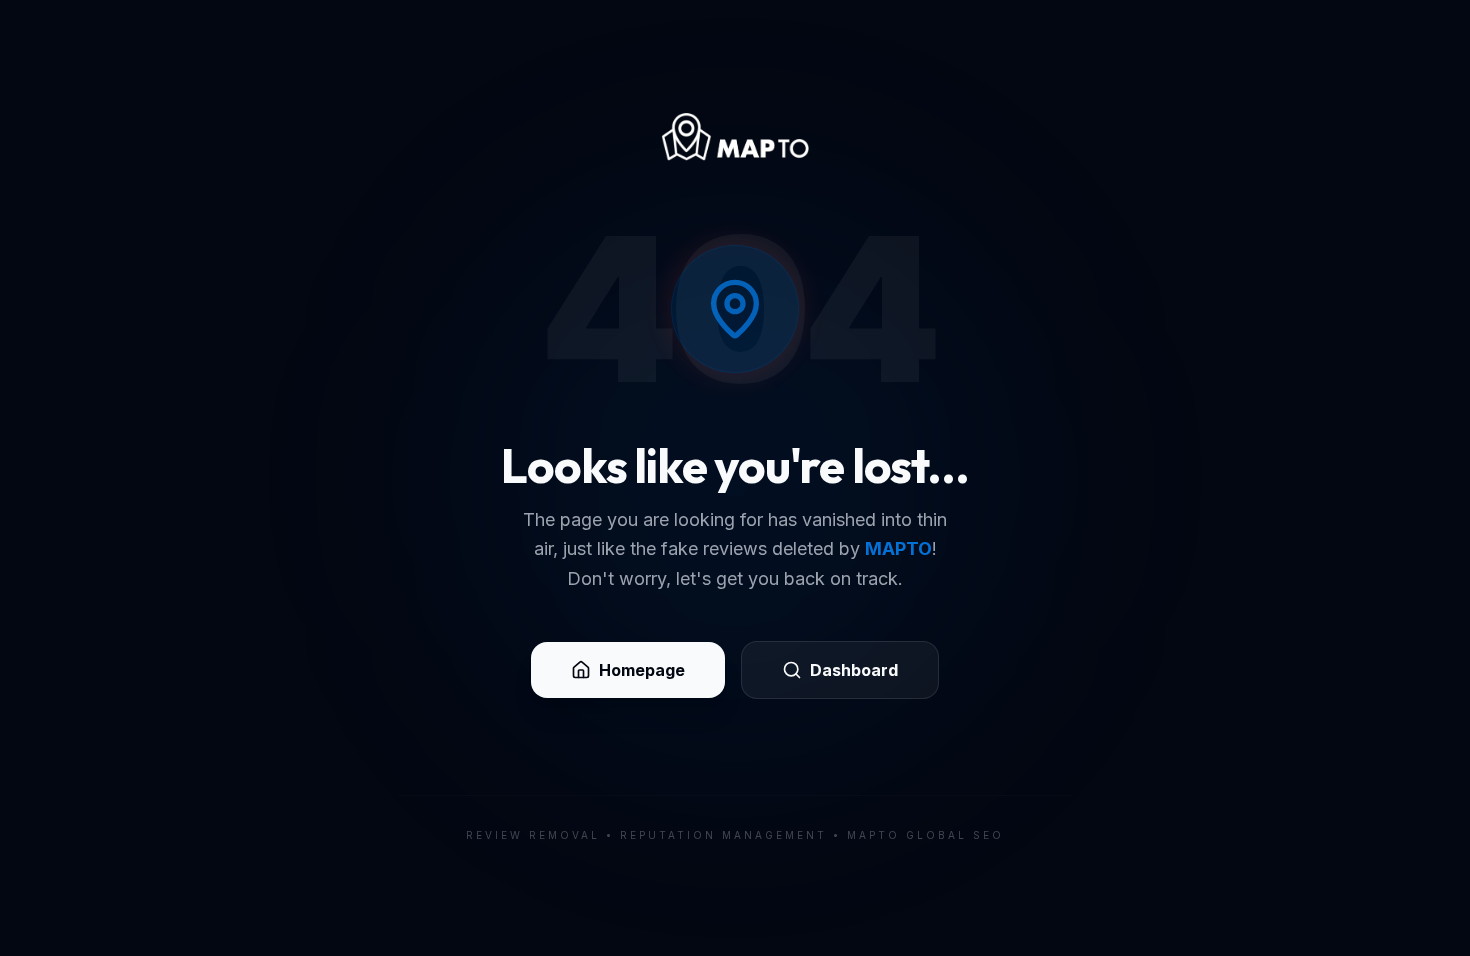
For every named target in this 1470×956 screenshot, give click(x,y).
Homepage (642, 670)
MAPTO (898, 548)
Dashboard (854, 670)
